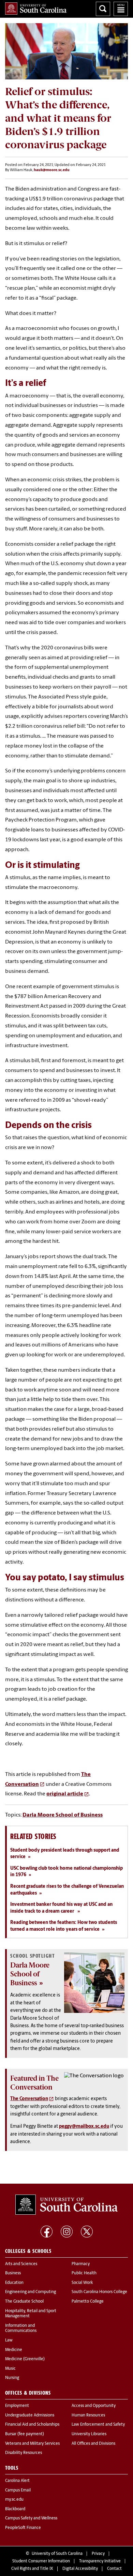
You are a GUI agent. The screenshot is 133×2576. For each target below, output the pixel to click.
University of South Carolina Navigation (121, 9)
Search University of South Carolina (103, 9)
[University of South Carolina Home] (36, 9)
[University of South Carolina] (66, 2205)
